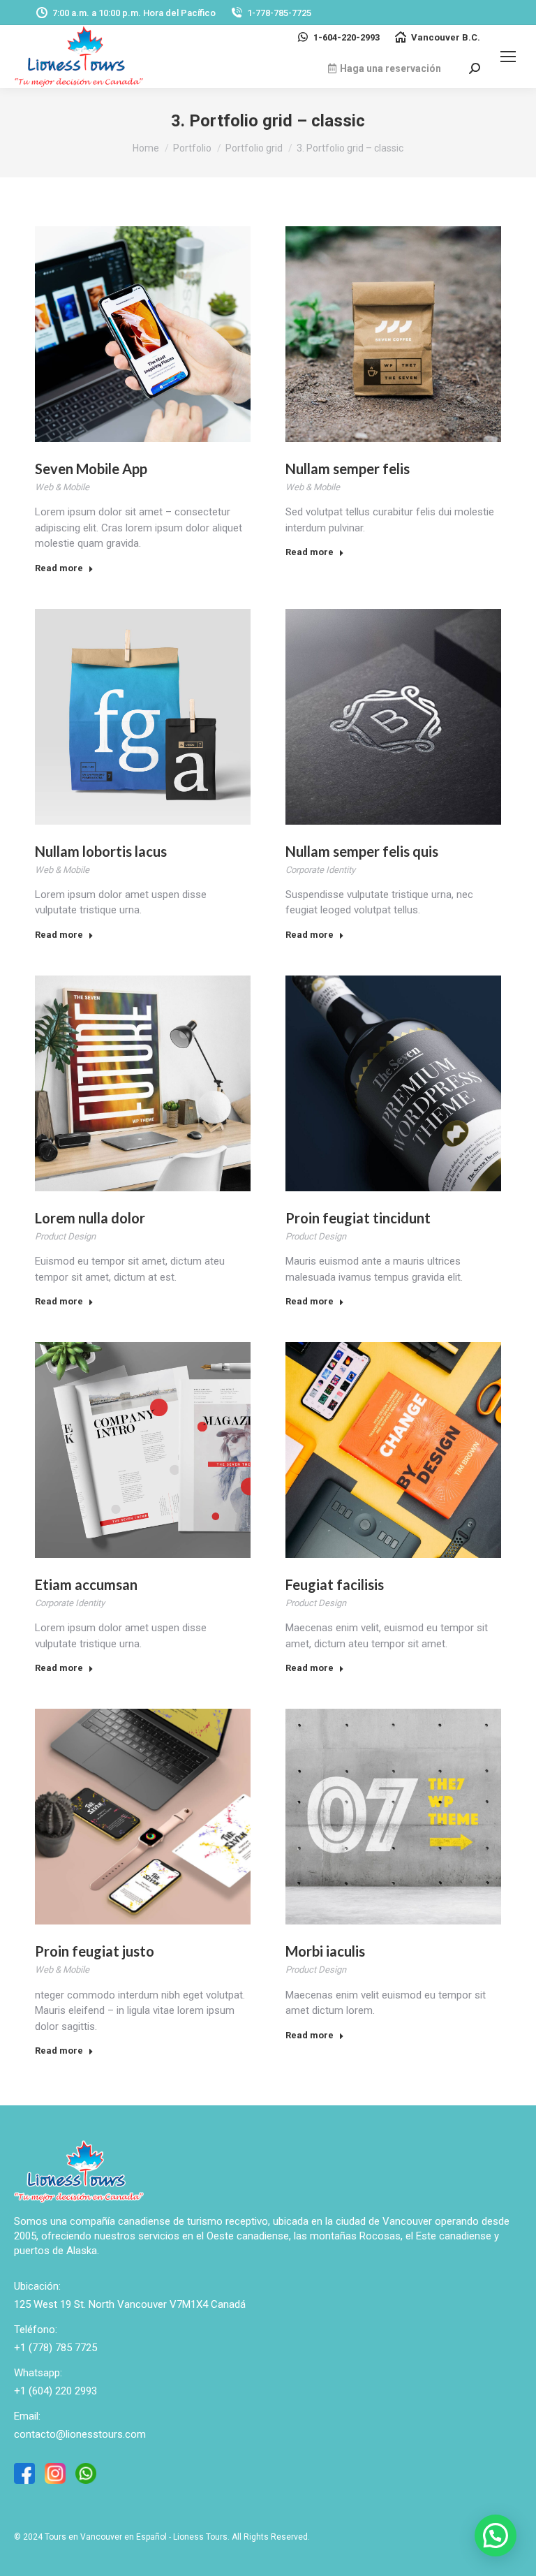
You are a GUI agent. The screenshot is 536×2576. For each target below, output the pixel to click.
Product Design (65, 1236)
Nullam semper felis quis (362, 851)
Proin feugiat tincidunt (358, 1218)
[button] (496, 2535)
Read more (59, 568)
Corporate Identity (320, 870)
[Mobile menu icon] (508, 57)
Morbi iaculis (325, 1951)
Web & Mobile (62, 487)
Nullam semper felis (348, 469)
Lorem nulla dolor (90, 1218)
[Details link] (143, 334)
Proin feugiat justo (95, 1951)
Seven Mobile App (91, 469)
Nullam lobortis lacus (101, 851)
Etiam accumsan (86, 1584)
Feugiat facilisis (335, 1584)
